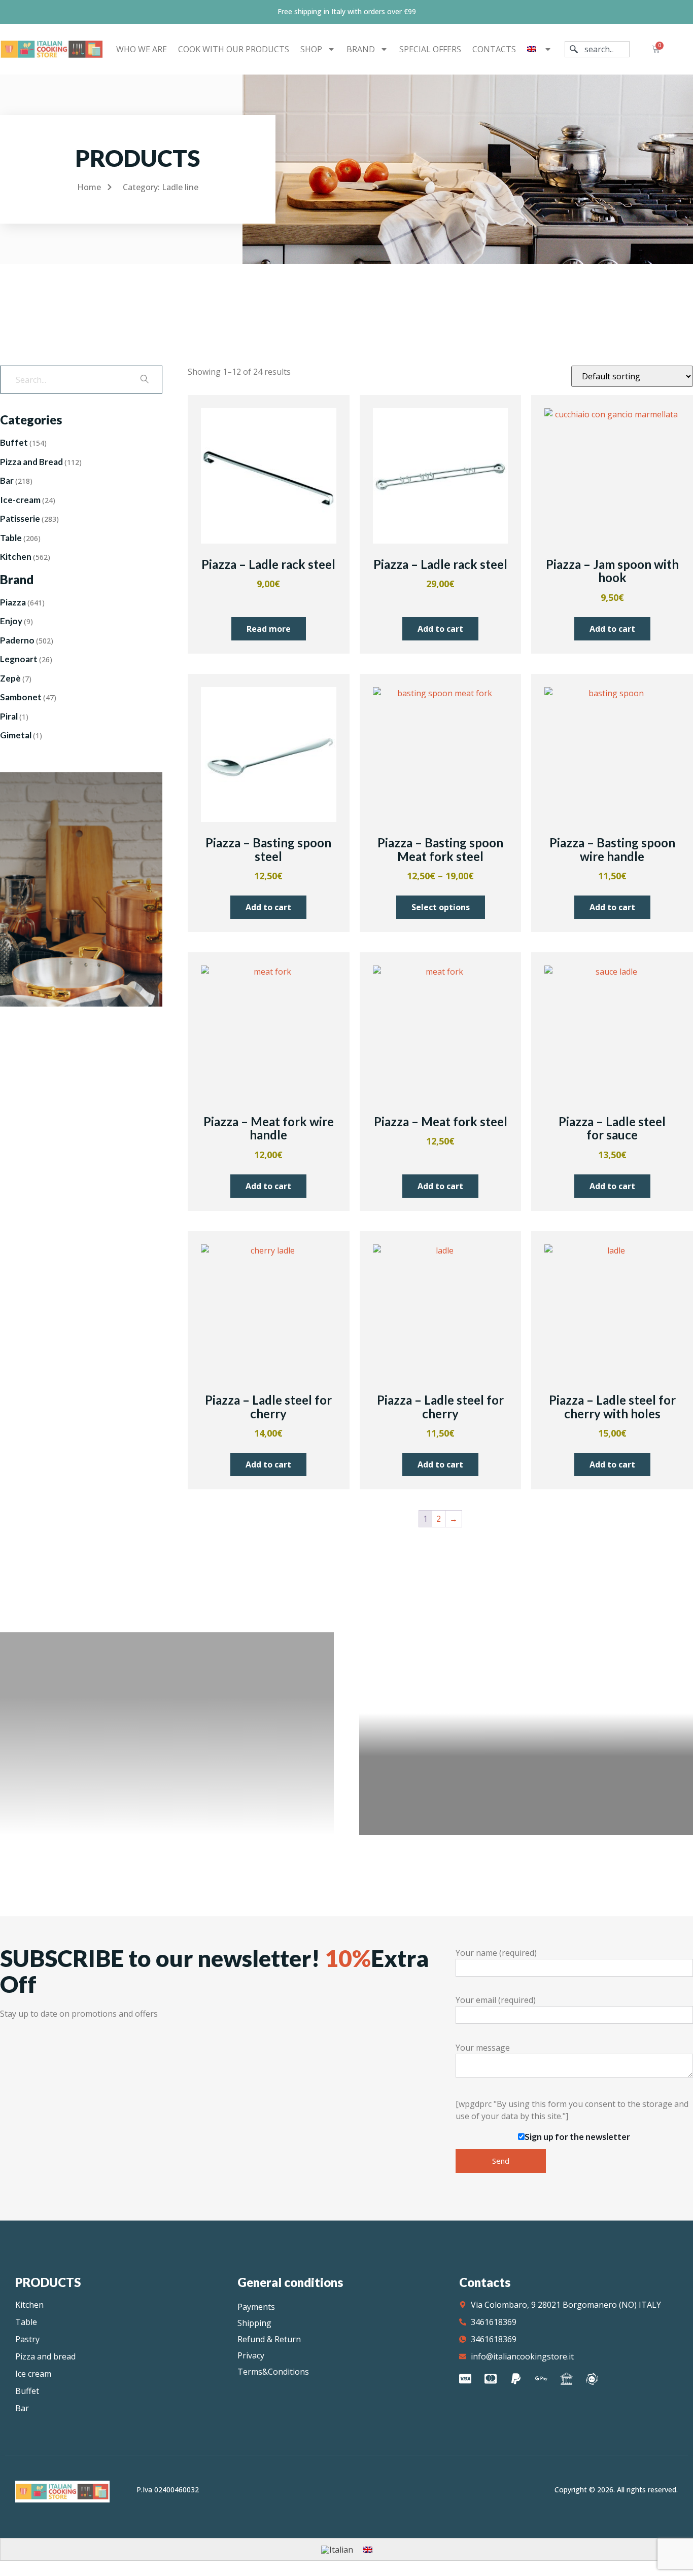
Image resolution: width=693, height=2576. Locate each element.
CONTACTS (494, 49)
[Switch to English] (368, 2549)
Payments (256, 2307)
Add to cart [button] (440, 629)
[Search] (145, 380)
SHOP (311, 49)
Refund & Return (269, 2339)
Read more (269, 629)
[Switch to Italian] (337, 2549)
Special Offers (430, 49)
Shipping (254, 2323)
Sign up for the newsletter (577, 2137)
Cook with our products (234, 49)
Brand (361, 49)
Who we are (142, 49)
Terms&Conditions (273, 2372)
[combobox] (597, 49)
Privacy (251, 2355)
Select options (441, 907)
